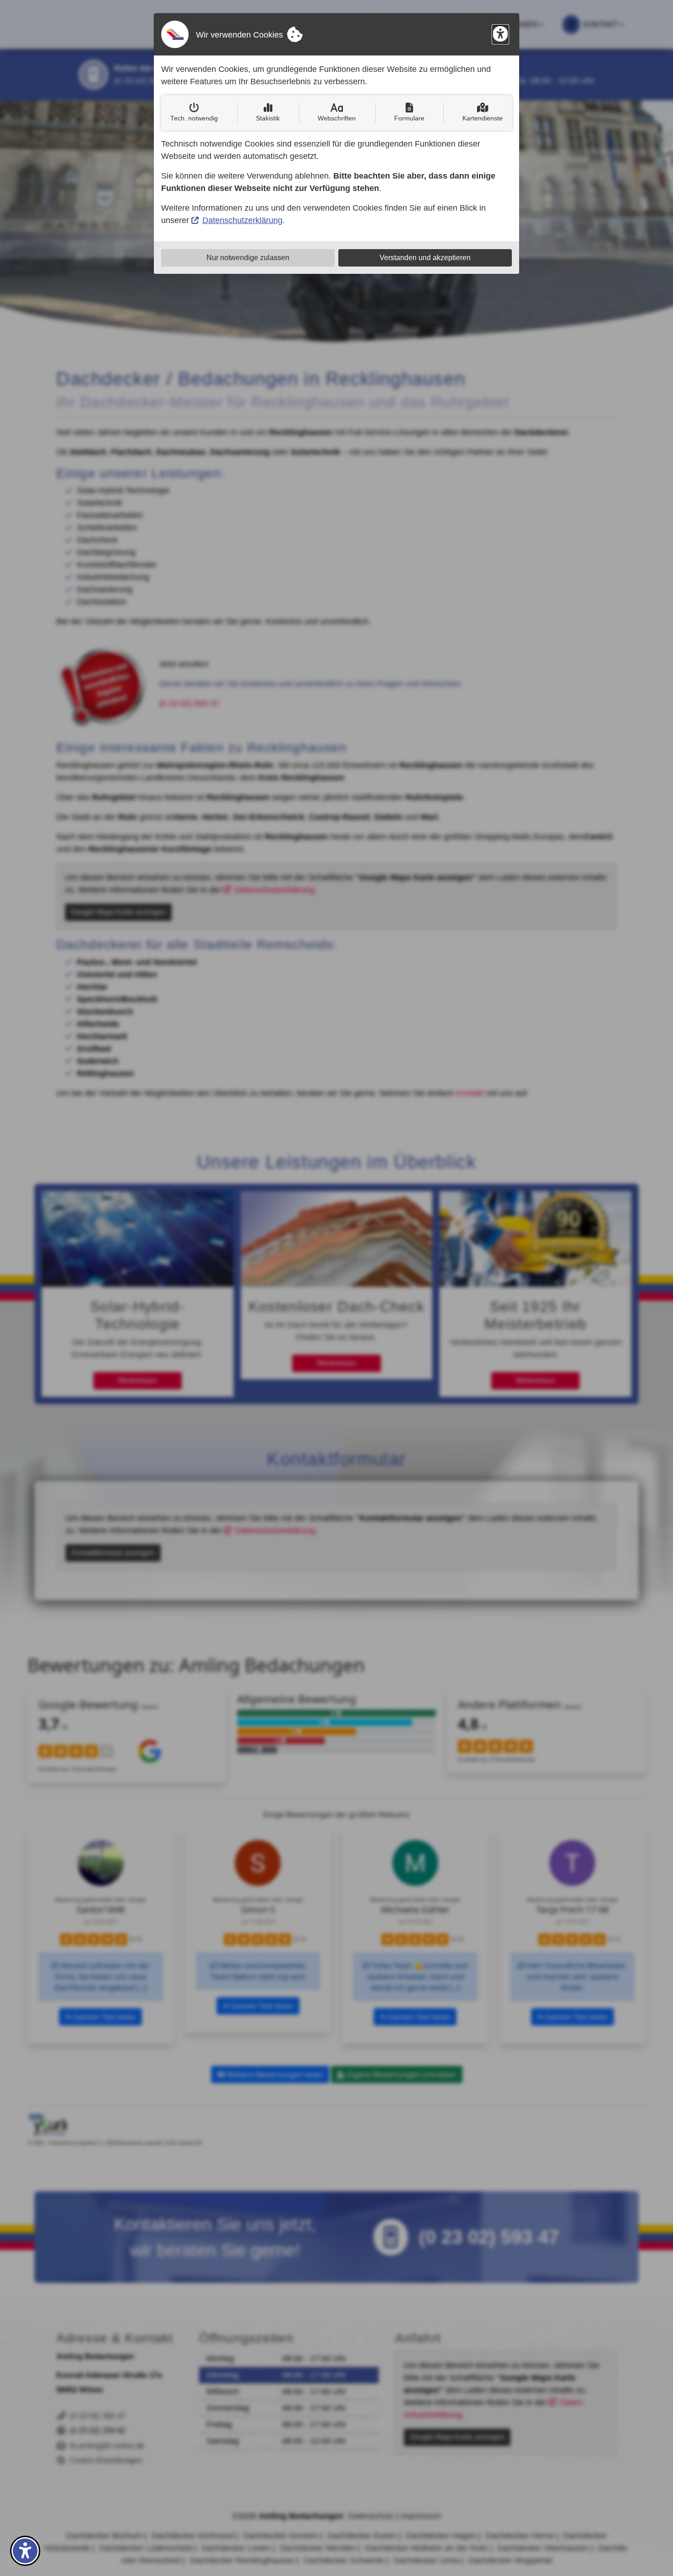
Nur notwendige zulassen (248, 258)
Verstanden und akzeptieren (425, 258)
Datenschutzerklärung (242, 220)
